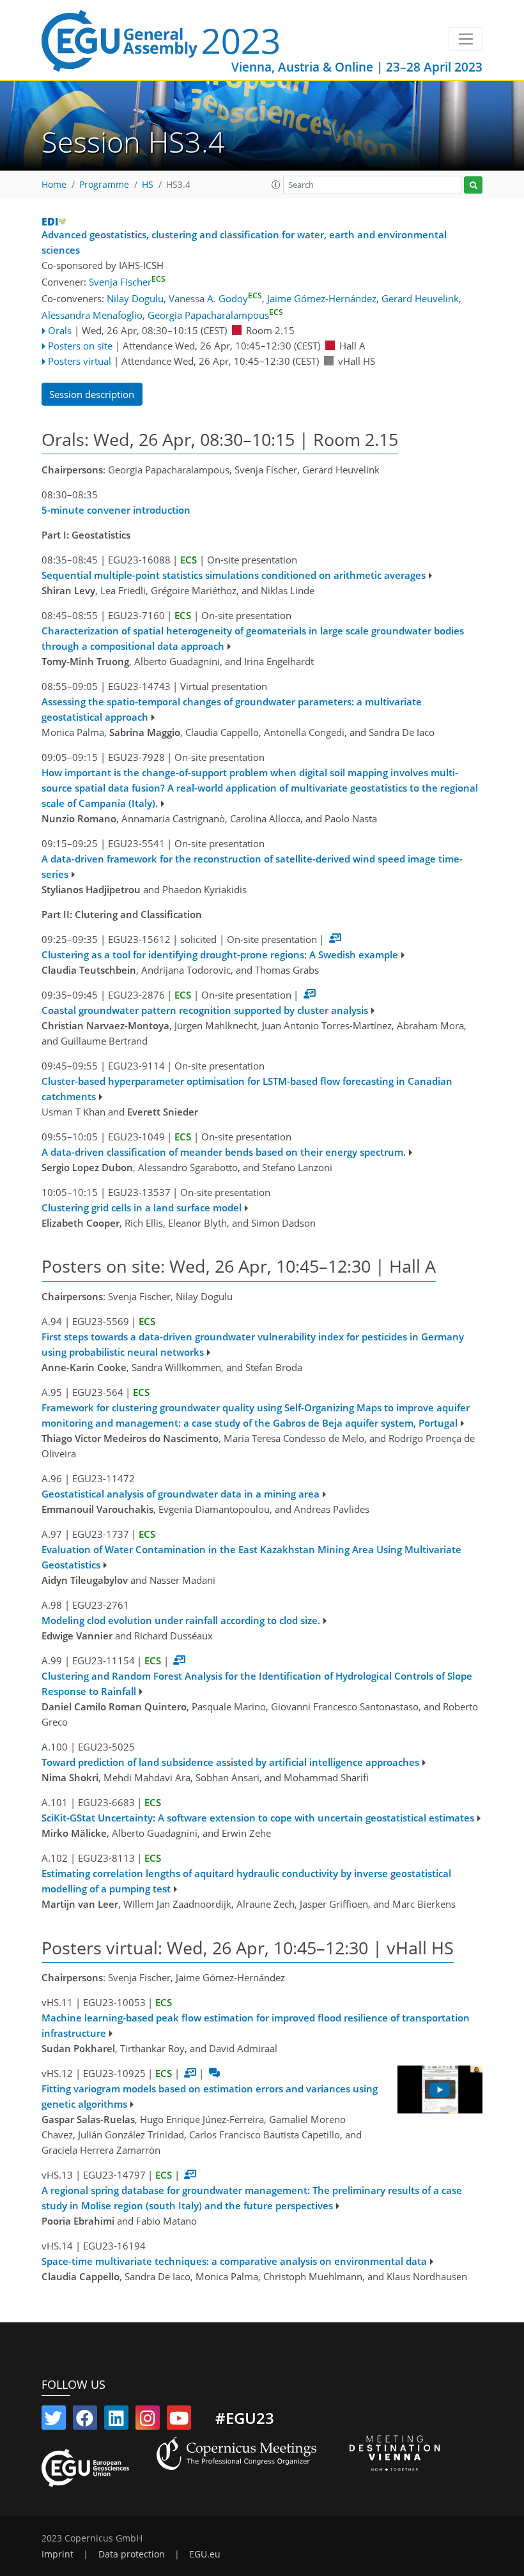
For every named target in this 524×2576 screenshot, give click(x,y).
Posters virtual (80, 361)
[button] (276, 185)
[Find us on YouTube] (179, 2421)
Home (54, 185)
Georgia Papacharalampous (215, 315)
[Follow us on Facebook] (85, 2421)
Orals (60, 330)
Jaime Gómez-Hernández (322, 298)
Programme (104, 185)
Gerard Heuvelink (420, 298)
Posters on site (80, 346)
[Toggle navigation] (466, 39)
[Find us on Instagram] (148, 2421)
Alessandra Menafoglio (92, 315)
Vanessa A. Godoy (215, 298)
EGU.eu (205, 2554)
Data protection (132, 2554)
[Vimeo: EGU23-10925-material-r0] (440, 2089)
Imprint (58, 2554)
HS (148, 185)
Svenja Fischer (127, 282)
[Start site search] (473, 185)
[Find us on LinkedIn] (116, 2421)
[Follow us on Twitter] (54, 2421)
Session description (92, 394)
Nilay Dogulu (135, 298)
